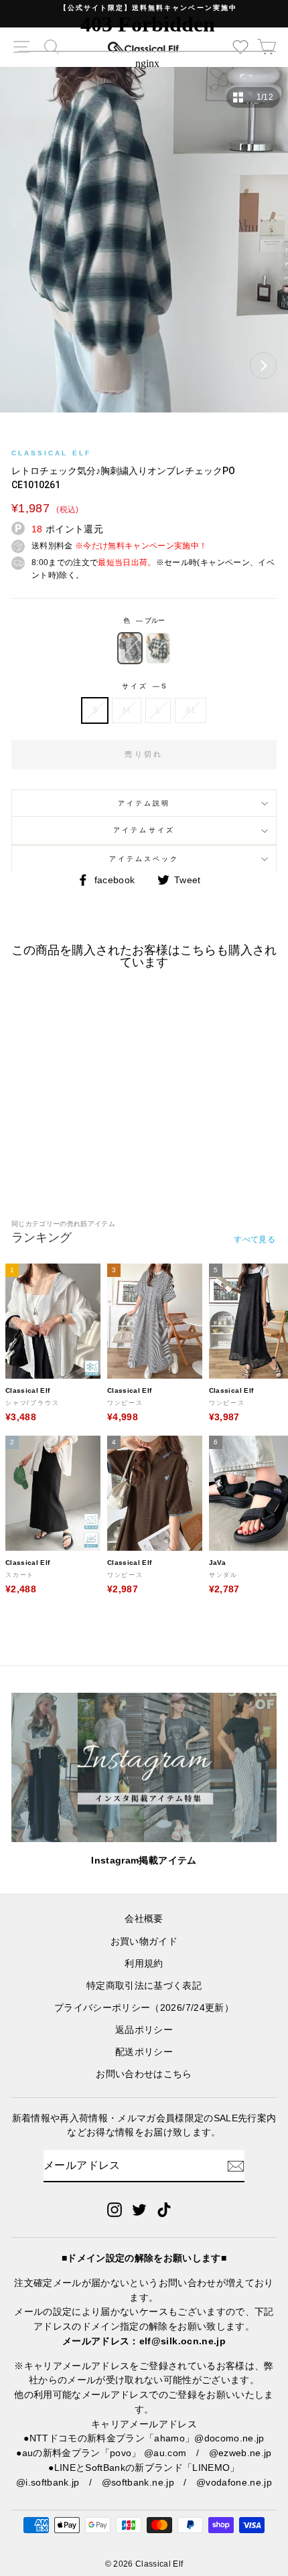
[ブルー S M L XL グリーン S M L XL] (144, 246)
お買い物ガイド (144, 1942)
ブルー (130, 648)
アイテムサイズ (144, 830)
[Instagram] (115, 2210)
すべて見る (255, 1239)
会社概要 (144, 1919)
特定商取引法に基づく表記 (144, 1986)
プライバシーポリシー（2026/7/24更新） (144, 2008)
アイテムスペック (144, 859)
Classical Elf (51, 453)
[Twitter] (139, 2210)
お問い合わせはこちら (144, 2074)
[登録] (236, 2166)
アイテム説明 (144, 803)
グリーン (158, 648)
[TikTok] (164, 2210)
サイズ (144, 686)
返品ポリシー (144, 2030)
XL (191, 710)
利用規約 (144, 1964)
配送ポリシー (144, 2052)
